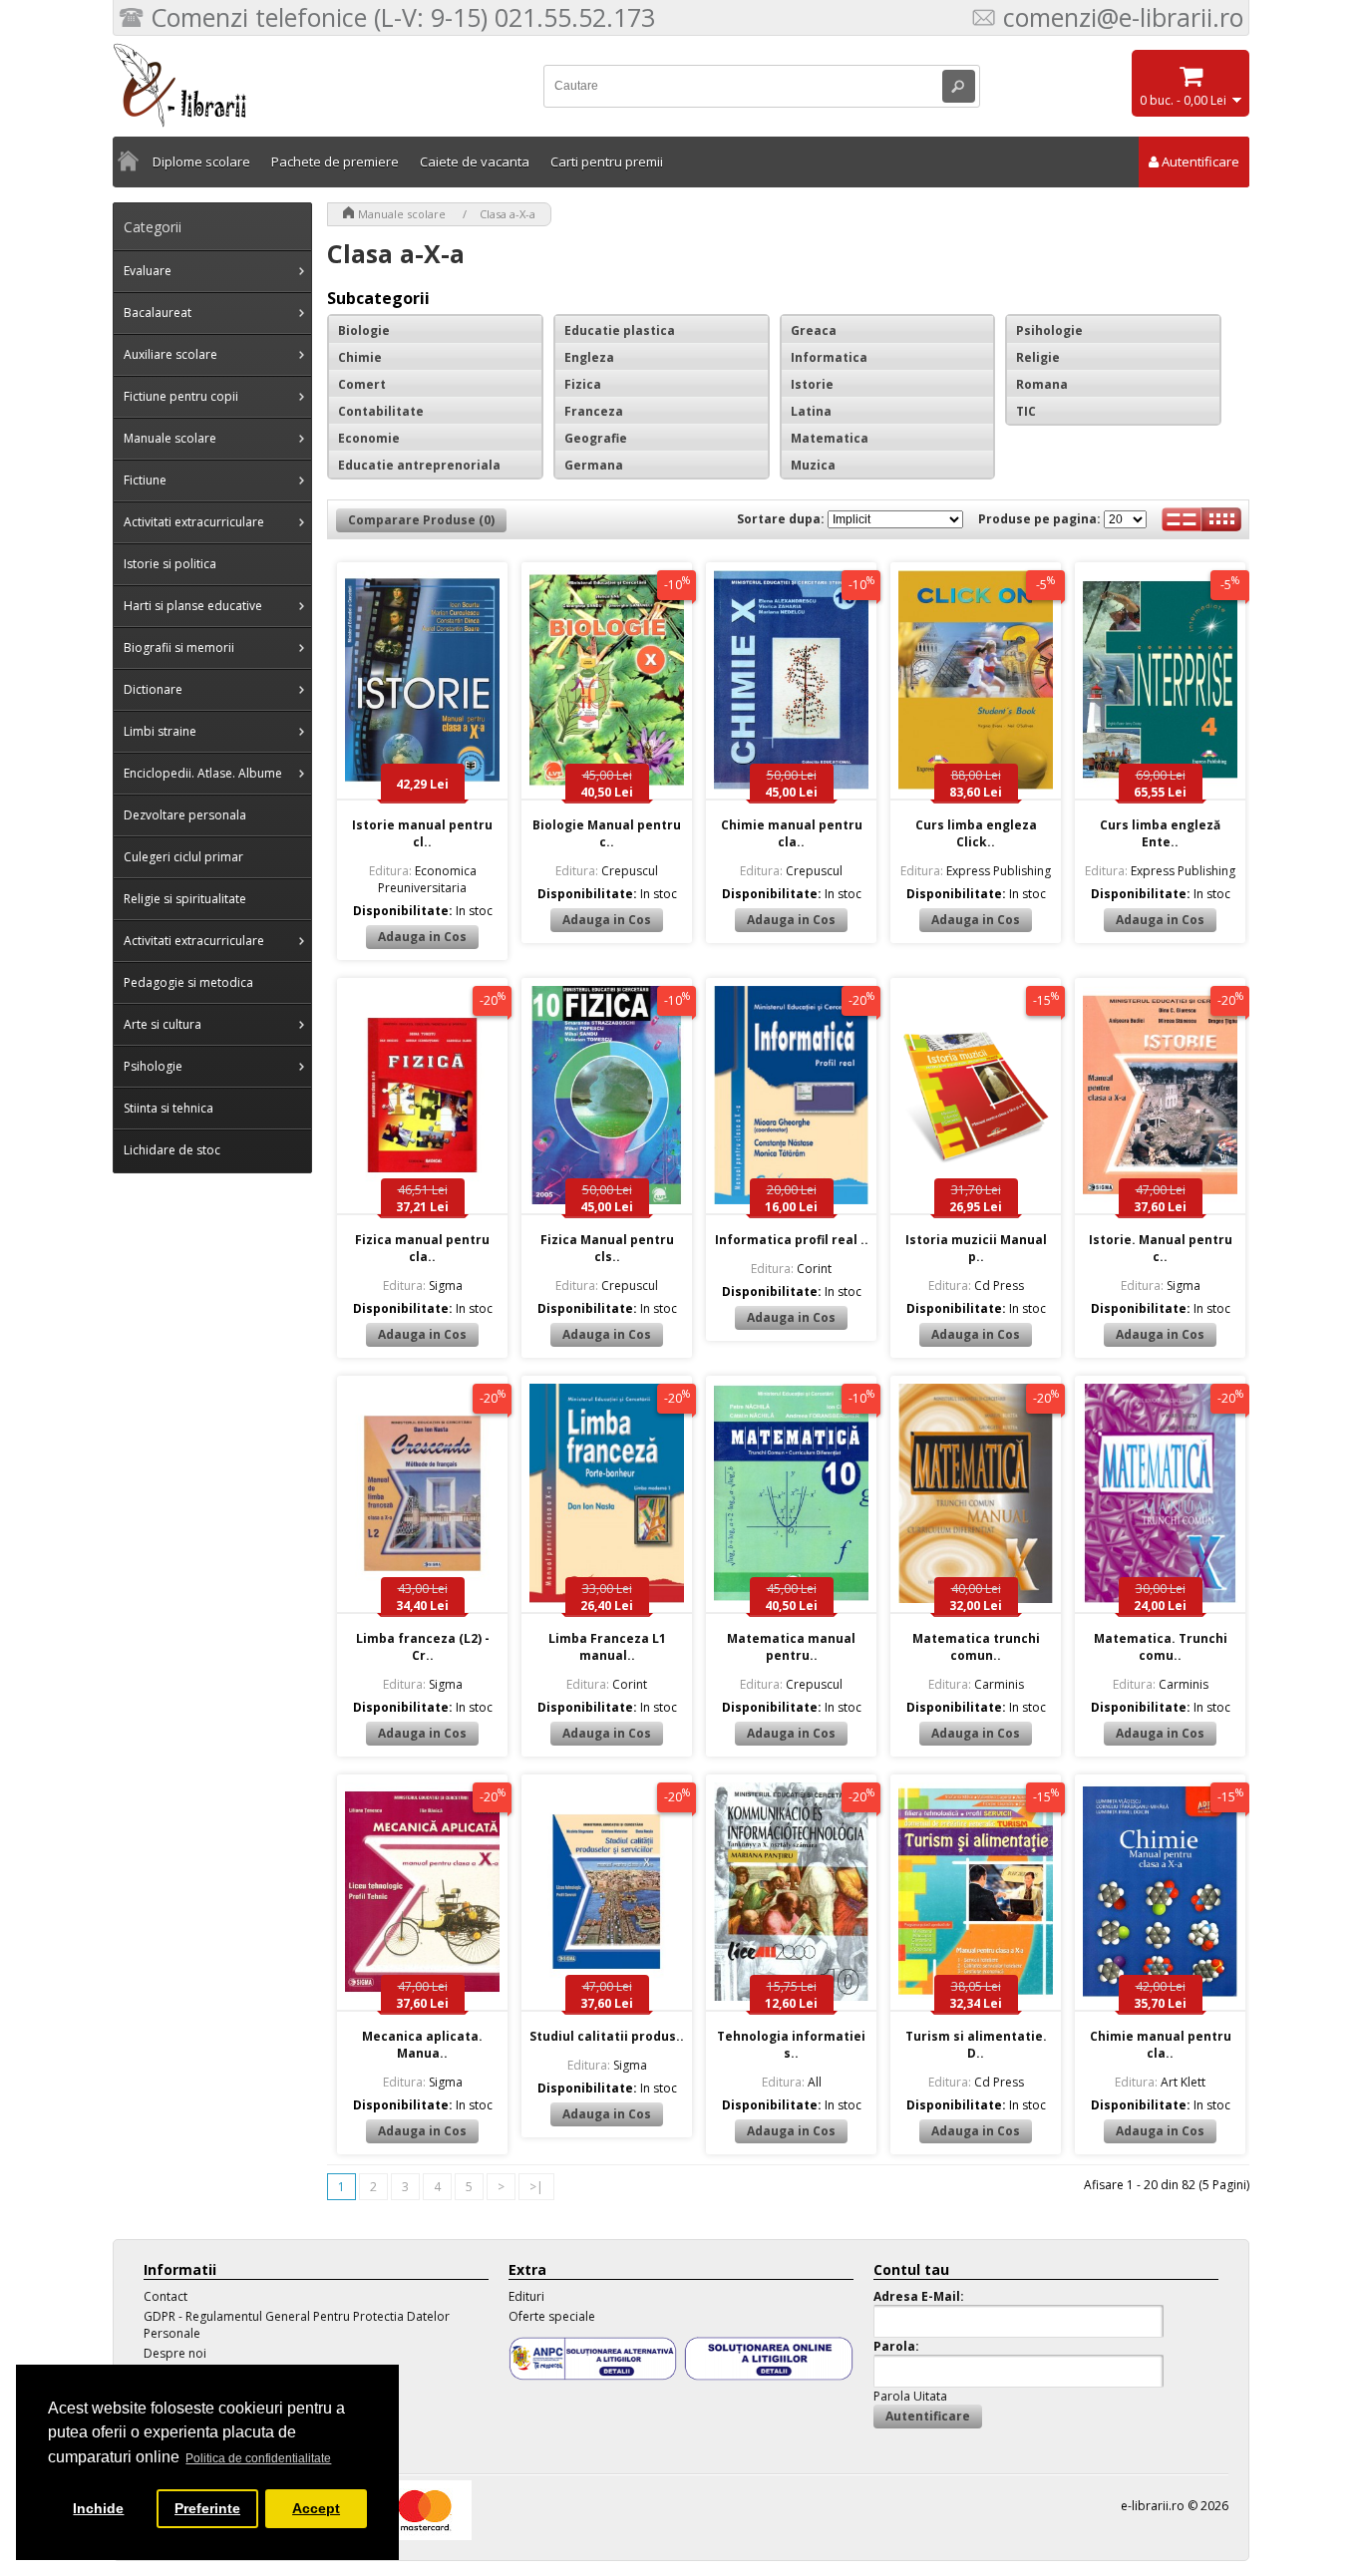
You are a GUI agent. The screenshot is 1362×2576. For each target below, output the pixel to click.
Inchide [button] (98, 2508)
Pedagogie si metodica (188, 982)
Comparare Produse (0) (421, 520)
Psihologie (153, 1066)
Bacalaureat (158, 313)
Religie (1038, 357)
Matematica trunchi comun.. (976, 1647)
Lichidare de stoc (172, 1150)
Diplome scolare (201, 161)
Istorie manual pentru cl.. (422, 833)
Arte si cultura (163, 1024)
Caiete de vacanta (475, 161)
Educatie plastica (620, 330)
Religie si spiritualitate (185, 899)
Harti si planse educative (193, 606)
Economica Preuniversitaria (423, 879)
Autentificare (1200, 161)
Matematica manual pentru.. (791, 1647)
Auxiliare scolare (170, 354)
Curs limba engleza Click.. (976, 833)
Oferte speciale (552, 2316)
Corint (791, 1269)
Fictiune (145, 480)
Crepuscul (607, 871)
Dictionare (153, 689)
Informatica (829, 357)
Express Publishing (976, 871)
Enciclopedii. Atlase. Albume (203, 773)
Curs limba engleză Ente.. (1160, 833)
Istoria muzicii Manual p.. (976, 1248)
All (792, 2082)
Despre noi (175, 2353)
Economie (369, 438)
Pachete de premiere (335, 161)
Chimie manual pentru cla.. (792, 833)
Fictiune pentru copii (181, 396)
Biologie (364, 330)
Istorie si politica (170, 564)
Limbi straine (160, 731)
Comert (362, 384)
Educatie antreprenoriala (419, 465)
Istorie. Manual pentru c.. (1161, 1248)
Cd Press (976, 1286)
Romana (1042, 384)
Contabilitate (381, 411)
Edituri (526, 2296)
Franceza (594, 411)
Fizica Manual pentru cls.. (607, 1248)
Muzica (813, 465)
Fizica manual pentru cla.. (422, 1248)
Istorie (812, 384)
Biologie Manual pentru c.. (607, 833)
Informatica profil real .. (792, 1240)
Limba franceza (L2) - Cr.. (423, 1647)
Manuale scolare (170, 438)
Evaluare (148, 271)
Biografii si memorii (179, 647)
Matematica (830, 438)
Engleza (589, 357)
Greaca (814, 330)
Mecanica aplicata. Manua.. (422, 2045)
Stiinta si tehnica (169, 1108)
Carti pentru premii (607, 161)
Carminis (976, 1684)
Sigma (423, 1286)
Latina (811, 411)
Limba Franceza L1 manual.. (607, 1647)
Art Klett (1160, 2082)
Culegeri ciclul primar (183, 857)
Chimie (360, 357)
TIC (1026, 411)
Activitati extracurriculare (194, 522)
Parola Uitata (910, 2396)
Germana (594, 465)
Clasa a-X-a (508, 214)
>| (536, 2187)
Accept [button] (316, 2508)
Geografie (596, 438)
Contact (166, 2296)
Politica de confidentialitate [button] (258, 2458)
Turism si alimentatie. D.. (976, 2045)
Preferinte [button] (207, 2508)
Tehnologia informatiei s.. (791, 2045)
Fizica (583, 384)
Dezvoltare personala (185, 815)
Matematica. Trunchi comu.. (1161, 1647)
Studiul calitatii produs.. (607, 2036)
